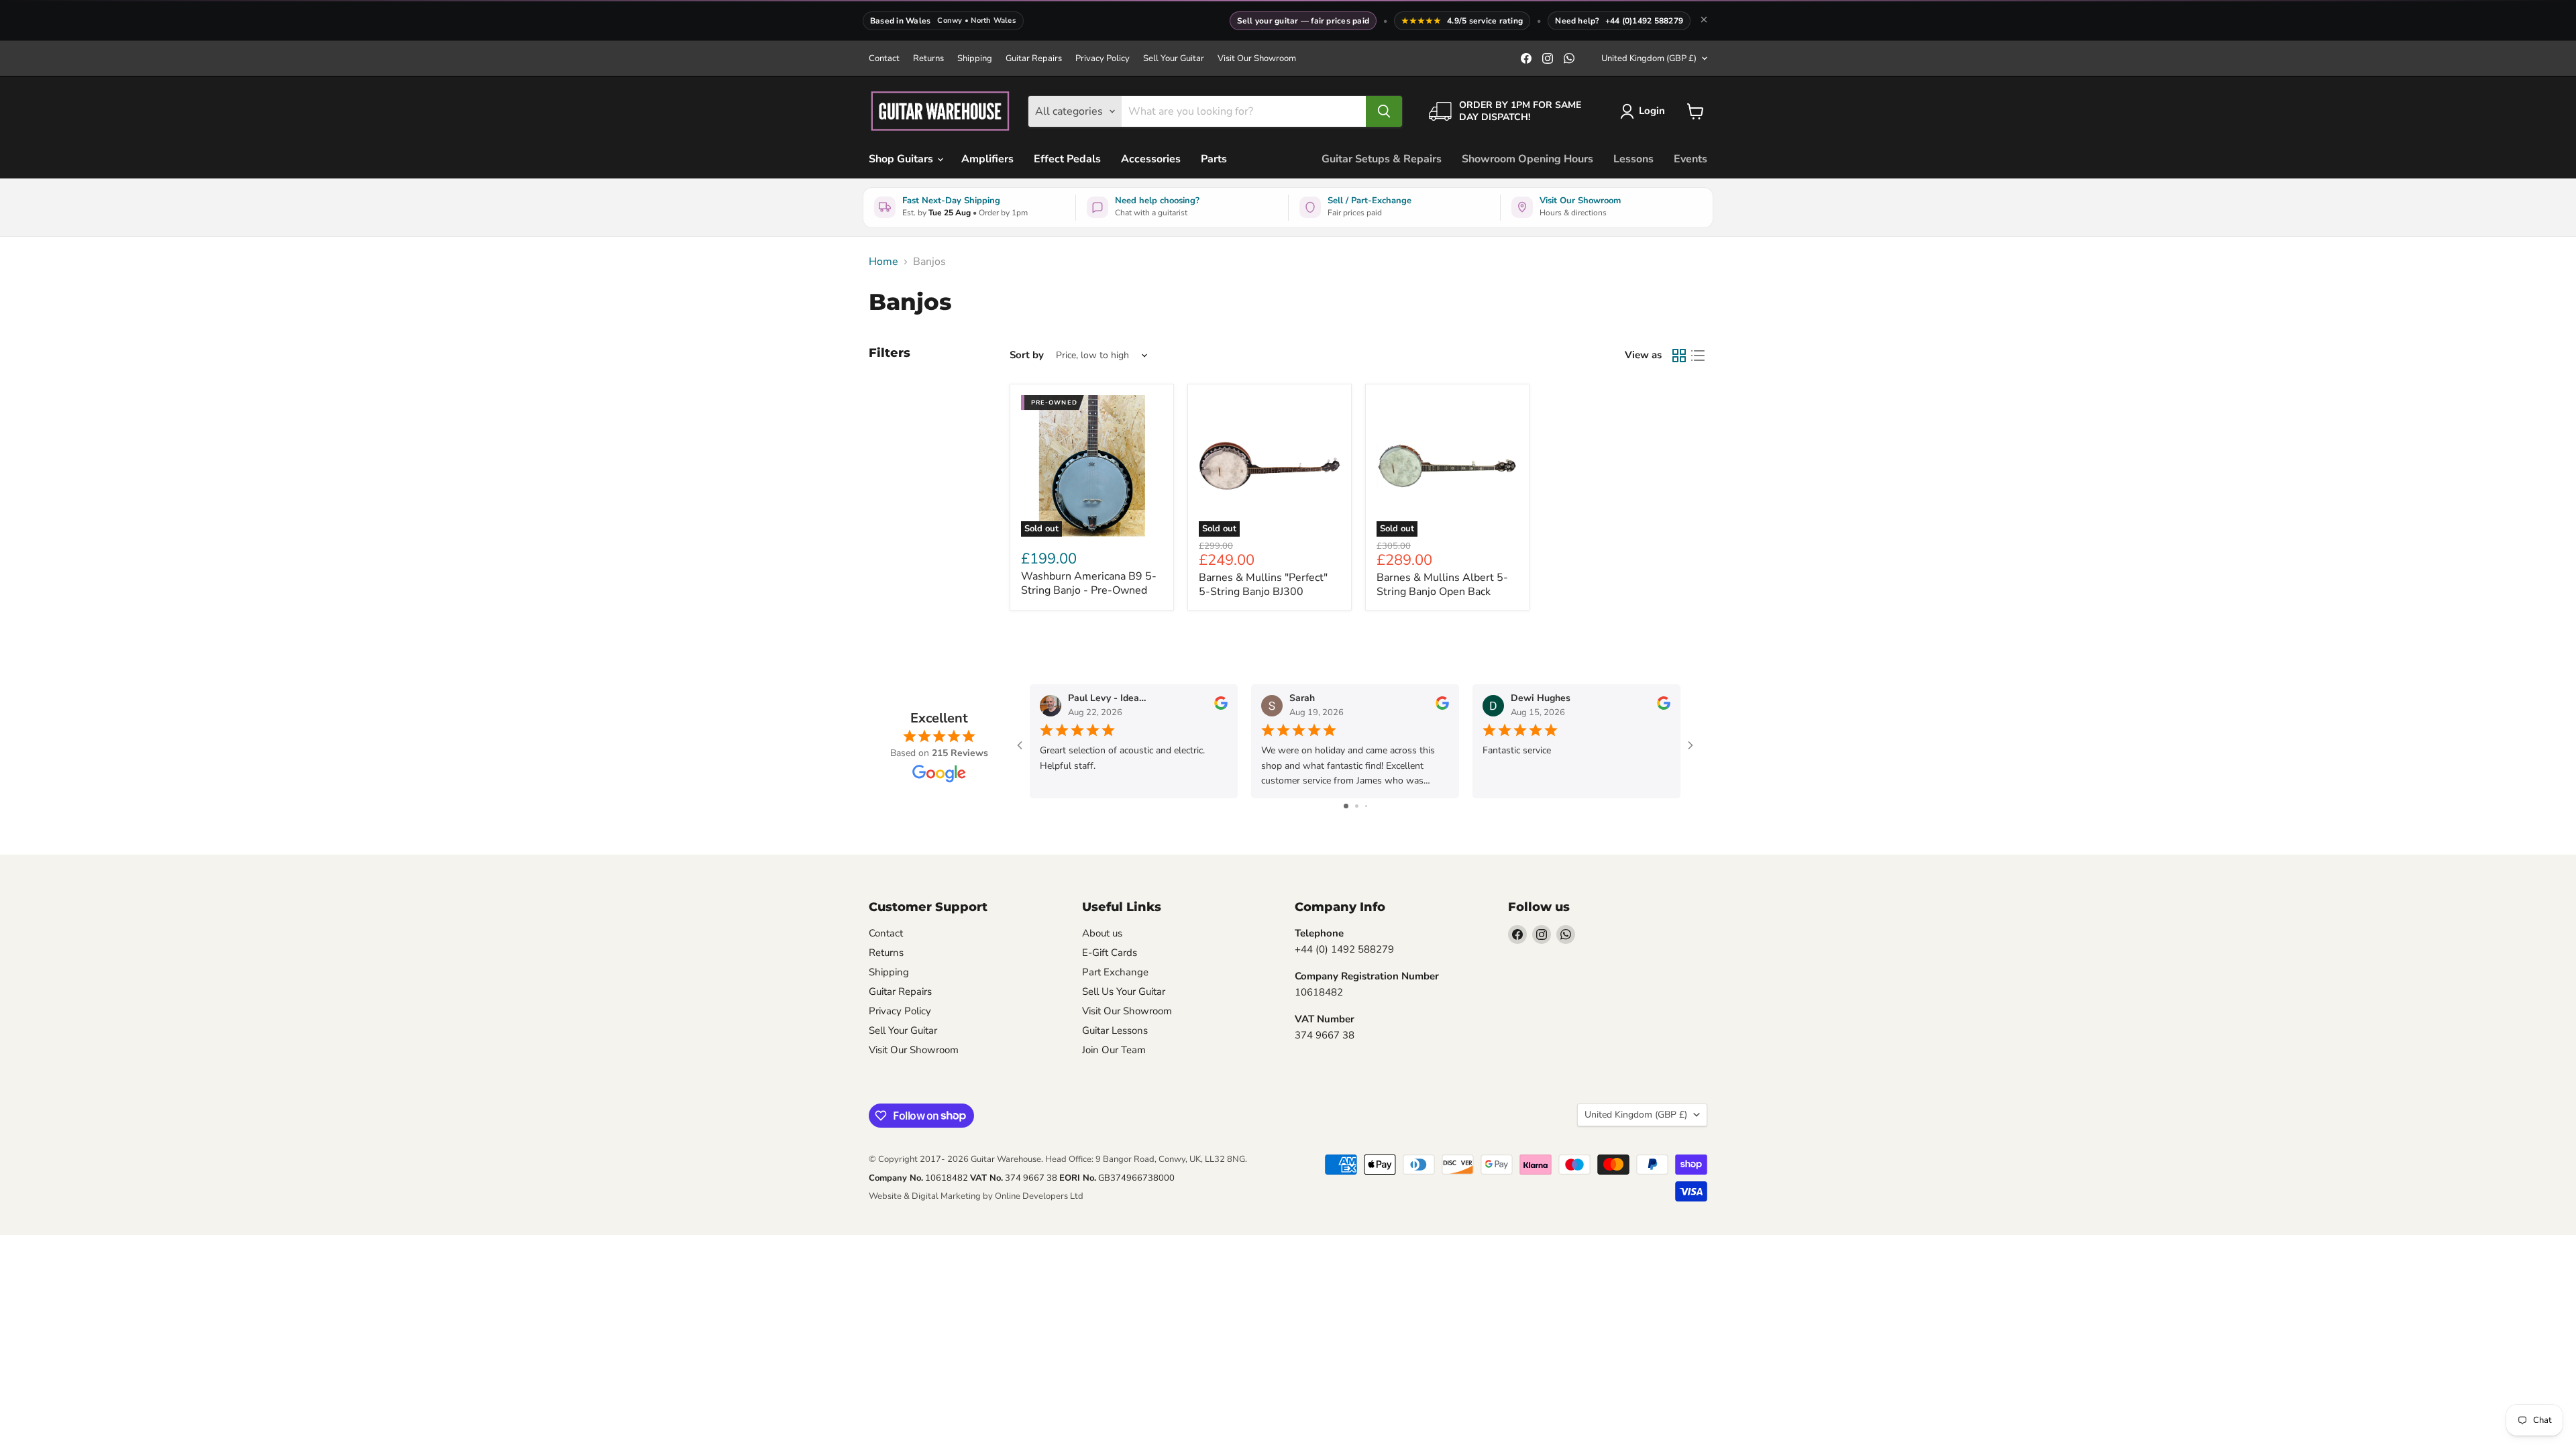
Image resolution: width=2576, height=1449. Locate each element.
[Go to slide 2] (1357, 806)
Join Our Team (1114, 1050)
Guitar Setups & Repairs (1382, 159)
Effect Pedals (1067, 159)
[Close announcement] (1704, 21)
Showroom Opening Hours (1527, 159)
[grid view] (1679, 356)
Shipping (975, 59)
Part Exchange (1115, 972)
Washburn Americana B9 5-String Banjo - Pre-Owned (1089, 583)
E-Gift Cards (1110, 953)
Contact (884, 59)
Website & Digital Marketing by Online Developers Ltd (976, 1196)
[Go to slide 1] (1346, 806)
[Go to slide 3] (1366, 806)
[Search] (1384, 111)
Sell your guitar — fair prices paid (1303, 21)
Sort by (1027, 355)
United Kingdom (1649, 58)
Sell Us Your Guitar (1124, 991)
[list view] (1698, 356)
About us (1102, 933)
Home (883, 262)
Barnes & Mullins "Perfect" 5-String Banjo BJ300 (1263, 585)
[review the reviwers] (1221, 707)
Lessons (1633, 159)
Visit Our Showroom (1257, 59)
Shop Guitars (902, 159)
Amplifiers (987, 159)
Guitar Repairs (1034, 59)
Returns (928, 59)
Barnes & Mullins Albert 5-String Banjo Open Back (1442, 585)
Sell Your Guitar (1174, 59)
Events (1690, 159)
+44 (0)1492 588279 (1644, 21)
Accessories (1151, 159)
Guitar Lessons (1115, 1030)
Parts (1214, 159)
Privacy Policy (1103, 59)
